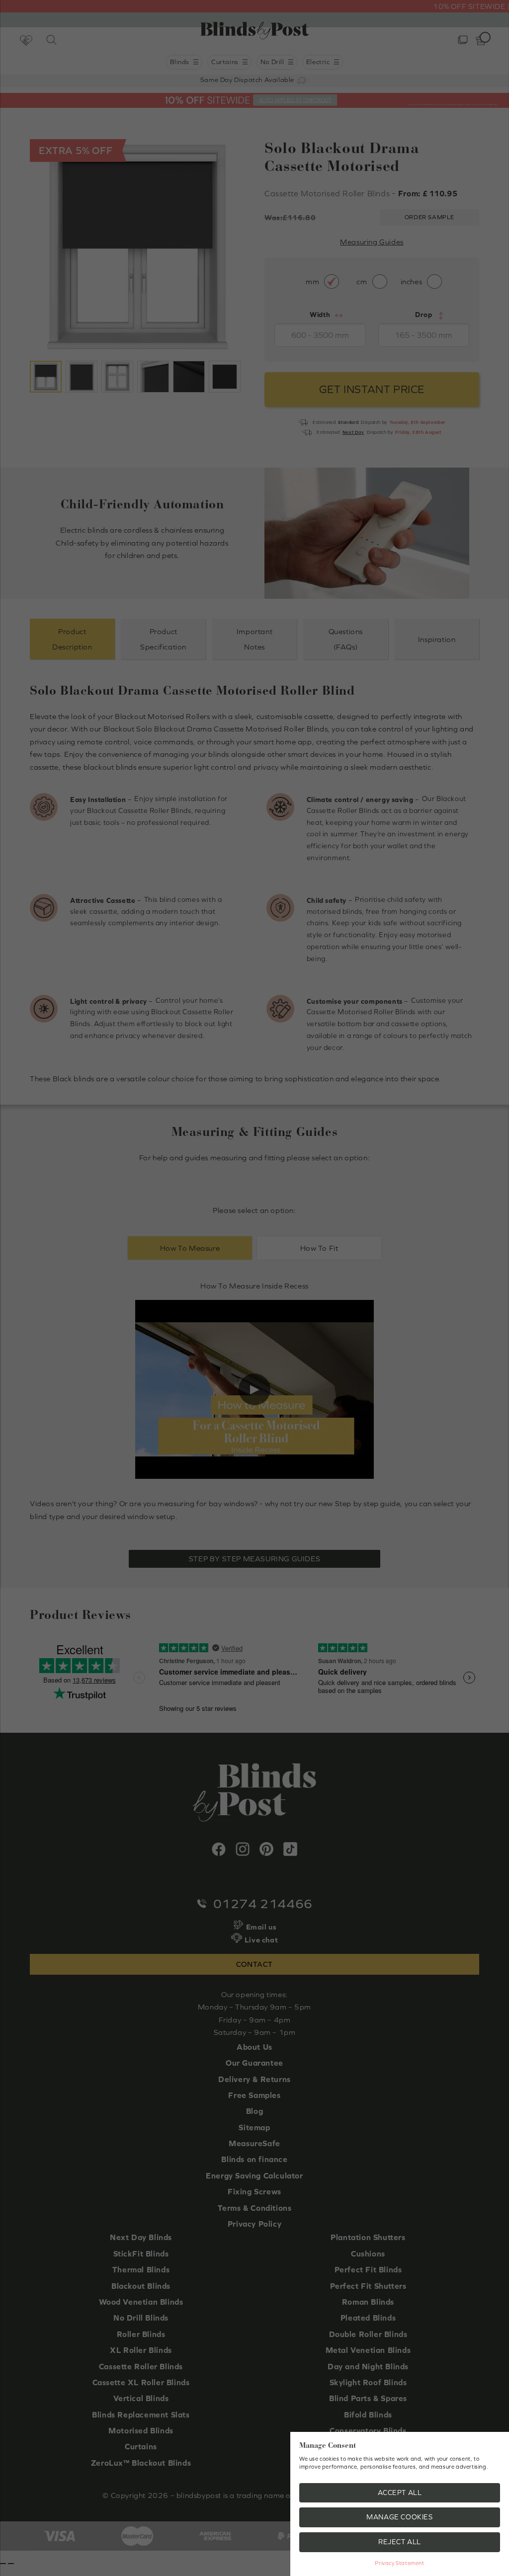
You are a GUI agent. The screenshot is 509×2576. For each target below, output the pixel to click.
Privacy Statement (399, 2563)
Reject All (400, 2542)
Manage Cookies (399, 2517)
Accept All (400, 2493)
